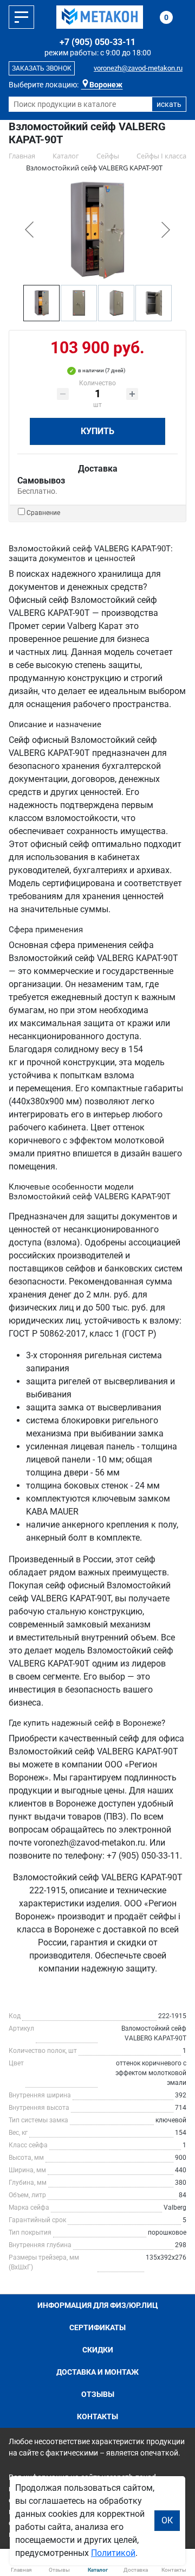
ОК (167, 2520)
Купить (97, 431)
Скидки (98, 2350)
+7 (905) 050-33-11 (97, 42)
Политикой (113, 2553)
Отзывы (98, 2394)
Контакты (97, 2416)
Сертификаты (97, 2327)
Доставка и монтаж (97, 2372)
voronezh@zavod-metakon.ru (138, 68)
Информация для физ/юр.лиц (98, 2305)
